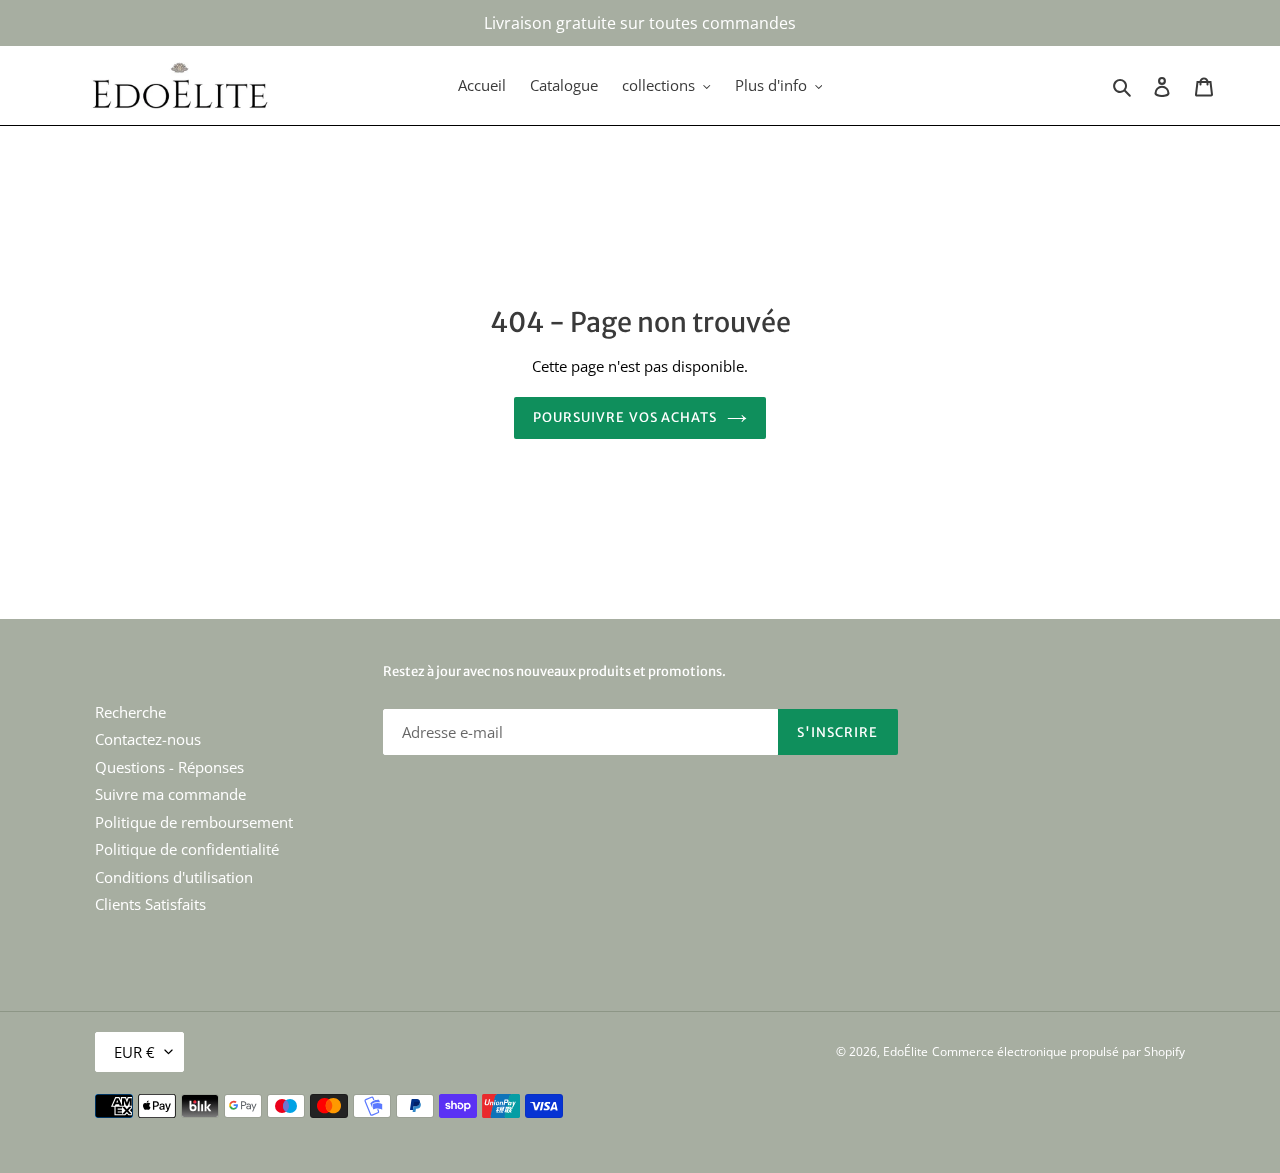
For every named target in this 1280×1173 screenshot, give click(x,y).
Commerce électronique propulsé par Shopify (1058, 1051)
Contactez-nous (148, 739)
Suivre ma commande (170, 794)
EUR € (134, 1052)
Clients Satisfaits (150, 904)
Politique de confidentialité (187, 849)
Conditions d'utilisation (174, 877)
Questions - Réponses (169, 767)
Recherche (130, 712)
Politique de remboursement (194, 822)
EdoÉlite (905, 1051)
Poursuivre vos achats (625, 417)
